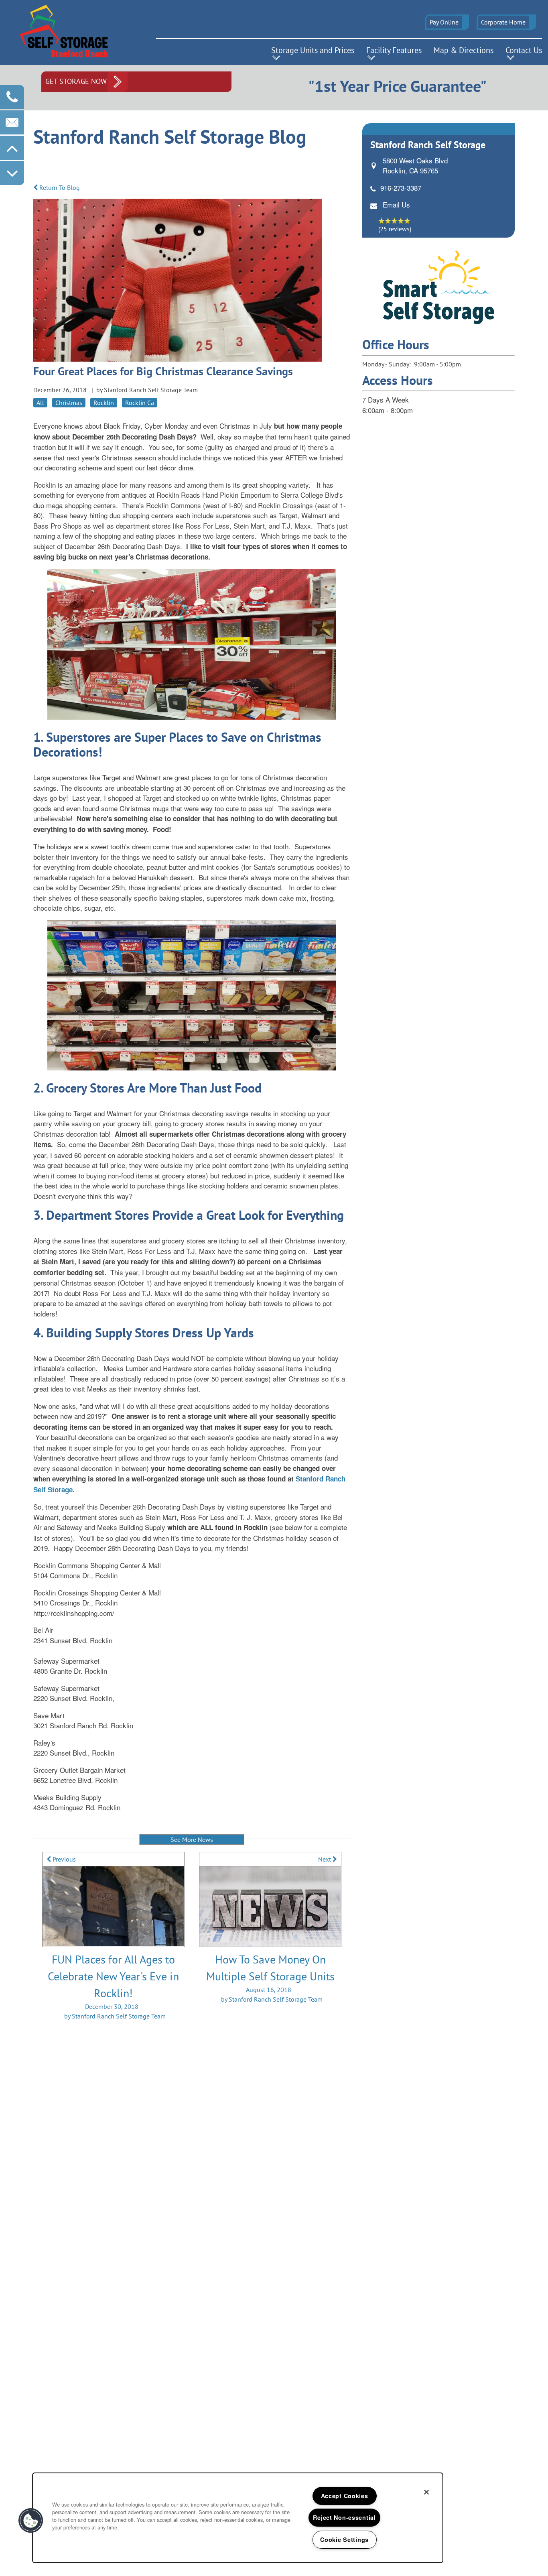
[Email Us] (12, 122)
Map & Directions (464, 50)
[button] (447, 22)
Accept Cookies (345, 2496)
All (40, 403)
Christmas (69, 403)
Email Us (396, 204)
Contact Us (524, 50)
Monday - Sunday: (387, 364)
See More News (192, 1839)
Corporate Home (503, 22)
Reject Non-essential (344, 2517)
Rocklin (104, 403)
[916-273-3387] (12, 97)
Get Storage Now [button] (76, 81)
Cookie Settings (344, 2539)
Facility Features (394, 50)
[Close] (426, 2492)
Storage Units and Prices (313, 50)
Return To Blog (59, 187)
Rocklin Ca (140, 403)
